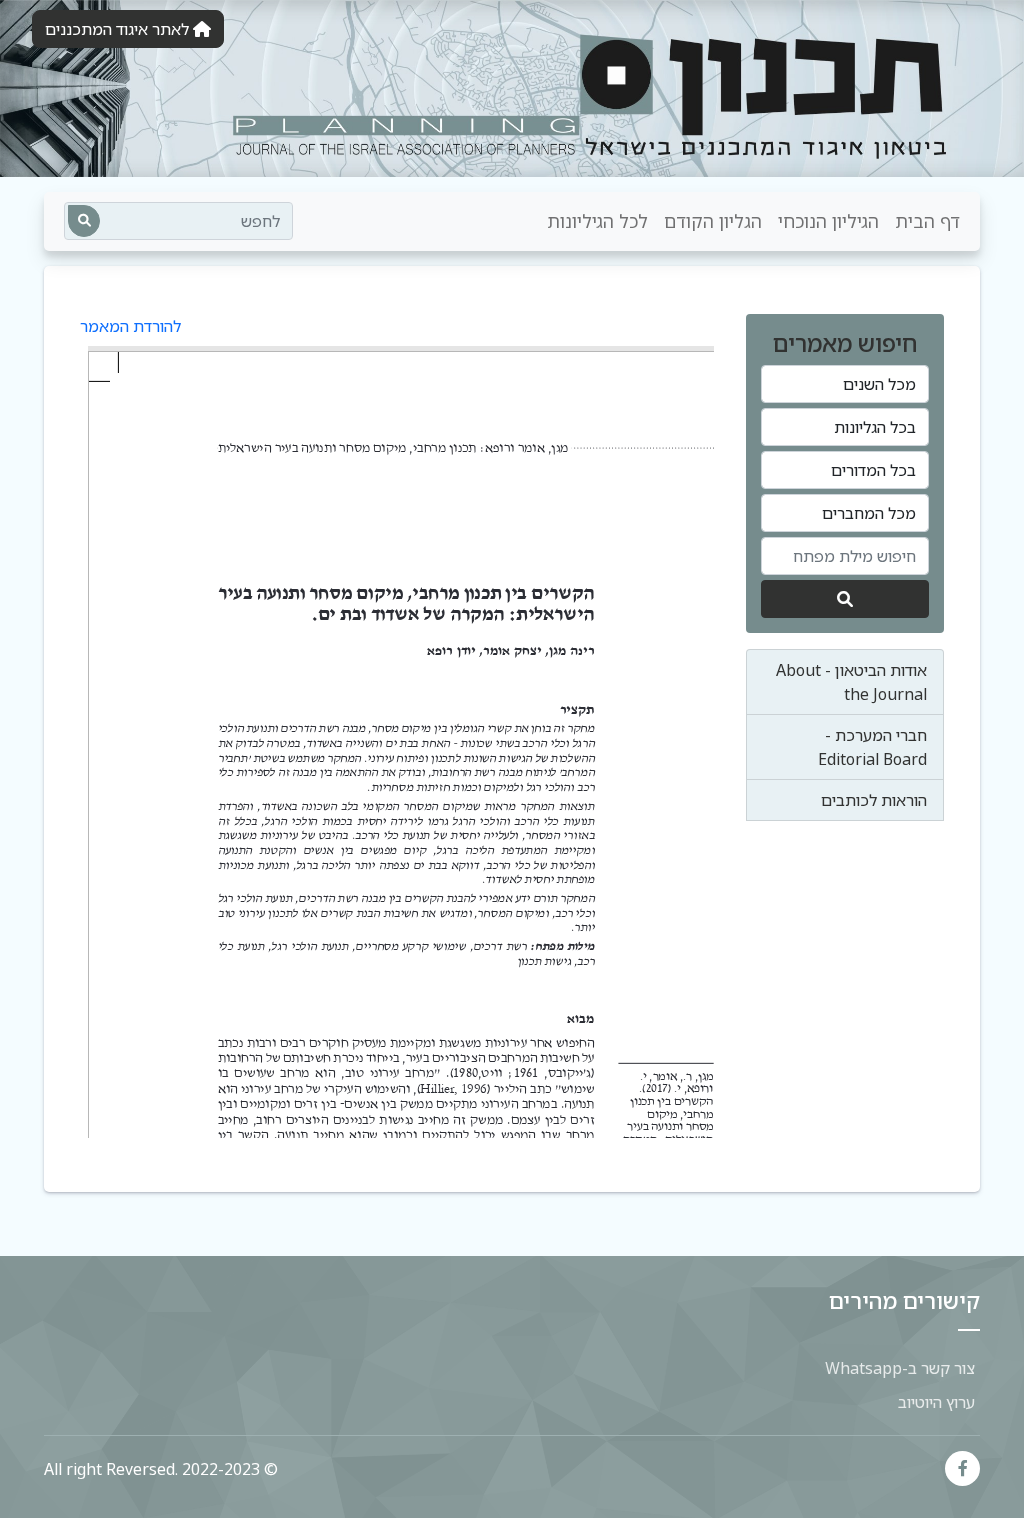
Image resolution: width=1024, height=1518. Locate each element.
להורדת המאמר (130, 326)
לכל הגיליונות (597, 221)
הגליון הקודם (713, 221)
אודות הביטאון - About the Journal (851, 682)
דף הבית (927, 221)
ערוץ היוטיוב (936, 1402)
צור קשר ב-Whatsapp (900, 1368)
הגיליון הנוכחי (828, 221)
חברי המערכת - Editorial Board (872, 747)
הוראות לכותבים (874, 800)
